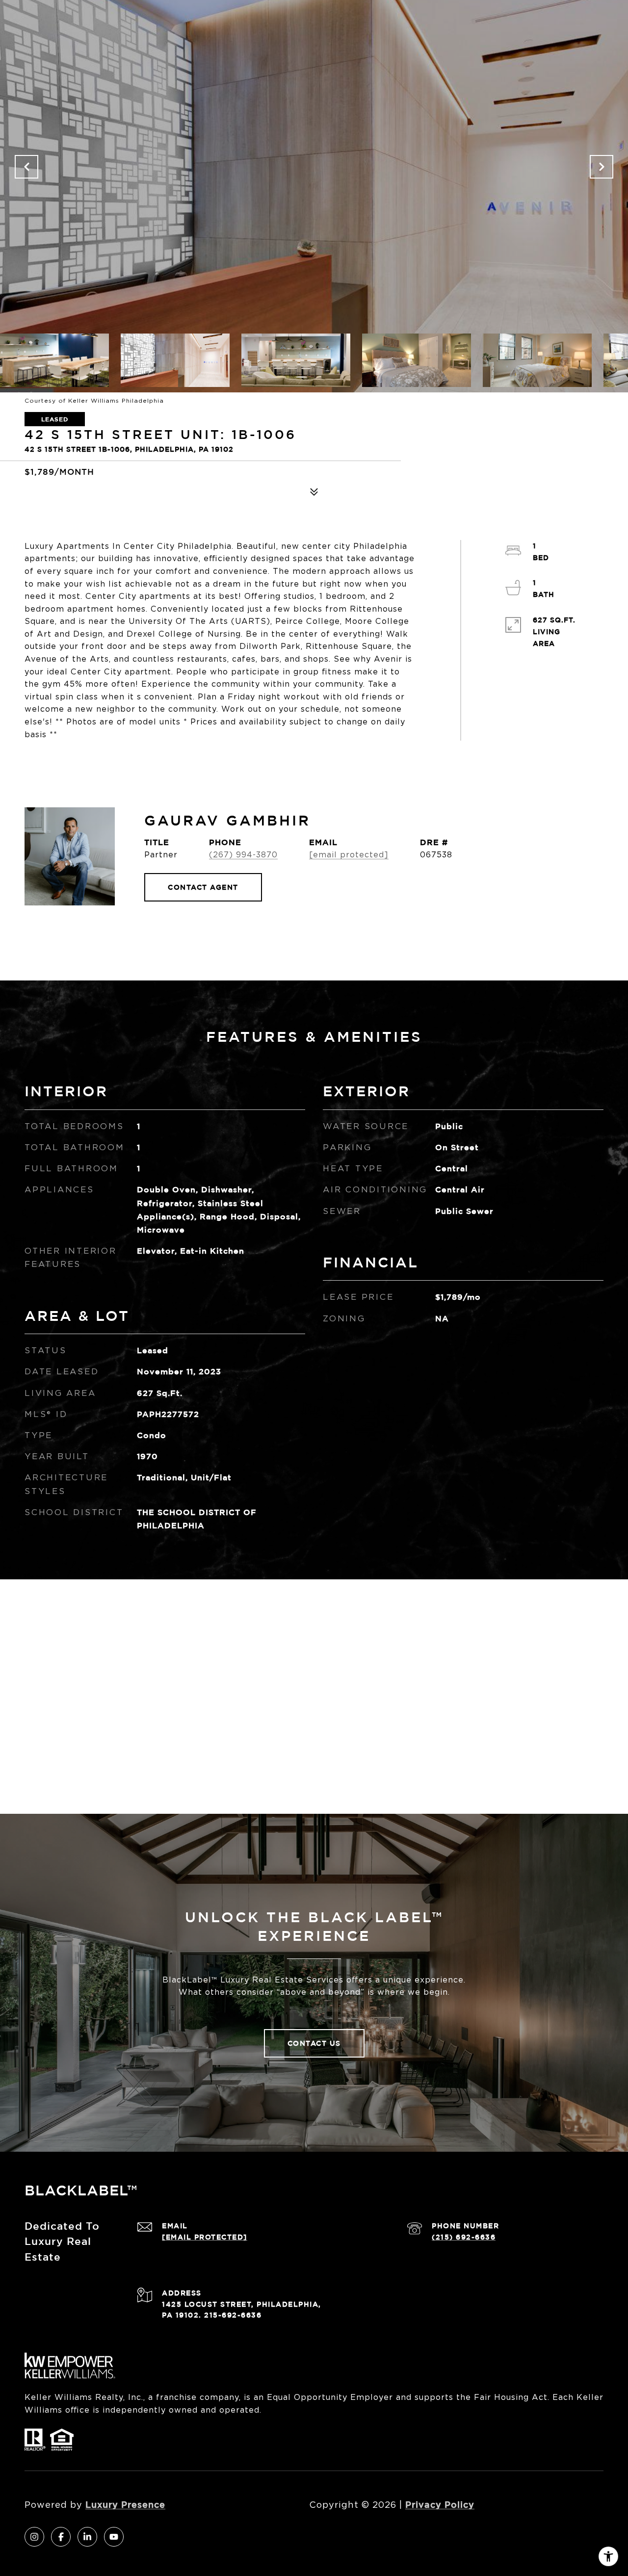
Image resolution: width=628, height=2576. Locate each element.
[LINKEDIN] (87, 2537)
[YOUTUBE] (114, 2537)
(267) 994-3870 (243, 855)
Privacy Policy (440, 2504)
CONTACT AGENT (203, 887)
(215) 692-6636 (464, 2237)
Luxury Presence (125, 2504)
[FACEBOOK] (61, 2537)
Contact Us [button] (314, 2043)
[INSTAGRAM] (34, 2537)
